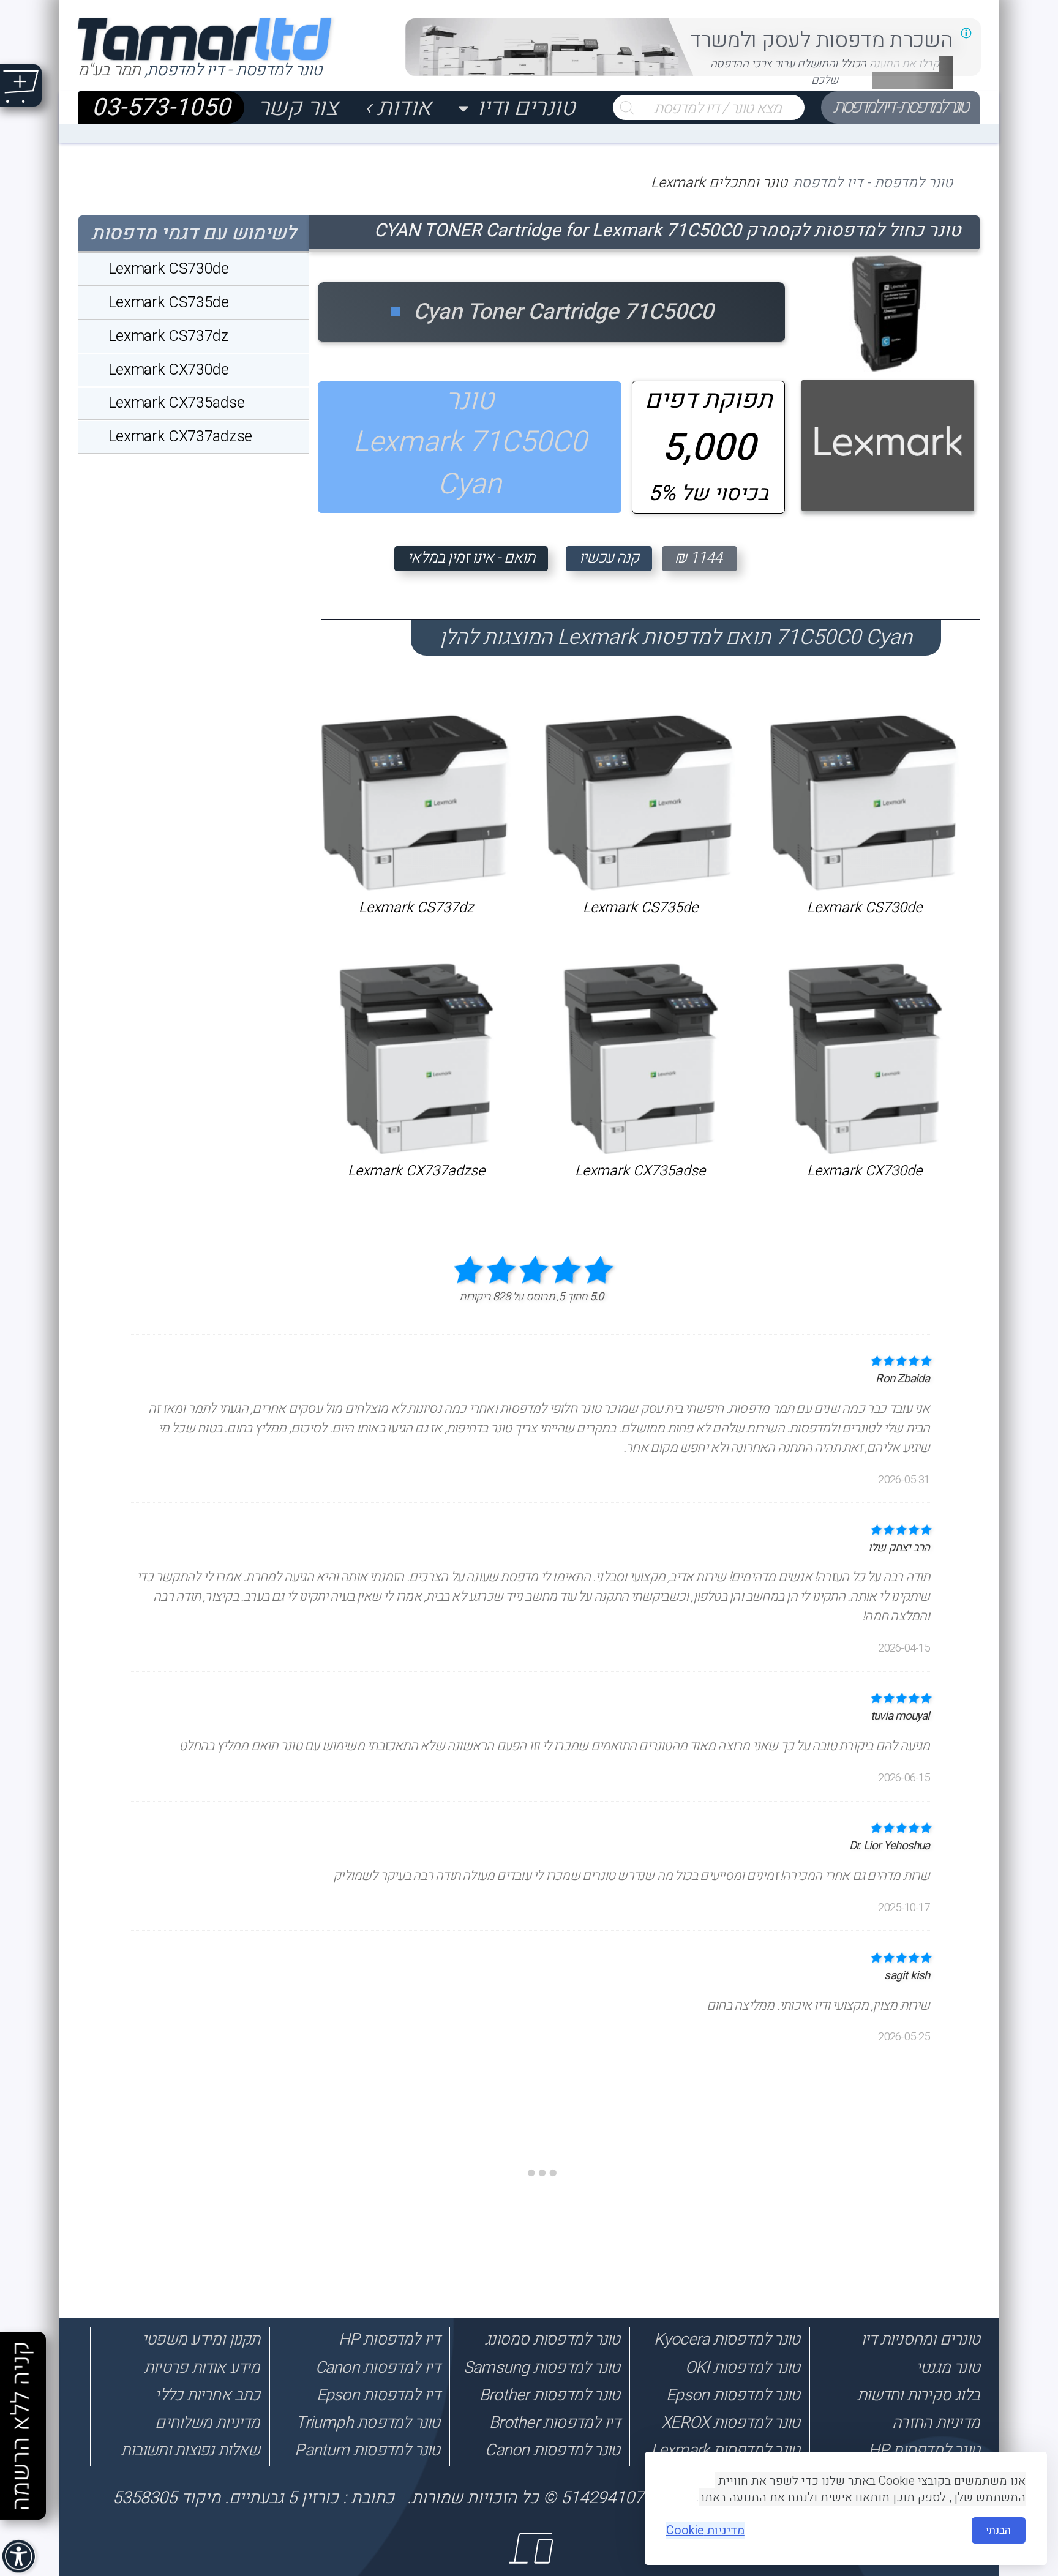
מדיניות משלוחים (207, 2423)
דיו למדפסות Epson (378, 2395)
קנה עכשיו (609, 558)
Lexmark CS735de (640, 908)
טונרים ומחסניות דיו (920, 2339)
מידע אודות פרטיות (202, 2368)
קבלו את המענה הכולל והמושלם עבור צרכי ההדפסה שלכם (825, 72)
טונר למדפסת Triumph (368, 2423)
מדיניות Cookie (705, 2530)
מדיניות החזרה (936, 2423)
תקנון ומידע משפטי (201, 2339)
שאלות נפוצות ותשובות (190, 2450)
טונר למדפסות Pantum (367, 2450)
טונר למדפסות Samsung (542, 2368)
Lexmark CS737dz (416, 908)
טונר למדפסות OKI (742, 2368)
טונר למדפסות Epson (733, 2395)
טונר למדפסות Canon (552, 2450)
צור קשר (298, 107)
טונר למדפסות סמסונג (552, 2339)
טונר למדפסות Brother (550, 2395)
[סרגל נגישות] (20, 2558)
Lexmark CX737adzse (416, 1171)
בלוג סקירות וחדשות (918, 2395)
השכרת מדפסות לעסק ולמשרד (821, 40)
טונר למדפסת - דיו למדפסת (900, 107)
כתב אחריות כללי (207, 2395)
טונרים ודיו (526, 107)
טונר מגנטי (948, 2368)
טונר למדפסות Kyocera (727, 2339)
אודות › (398, 107)
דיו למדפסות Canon (377, 2368)
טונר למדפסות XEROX (730, 2423)
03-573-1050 (161, 107)
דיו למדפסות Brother (554, 2423)
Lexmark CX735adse (640, 1171)
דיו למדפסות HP (389, 2339)
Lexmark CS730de (865, 908)
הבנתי (998, 2530)
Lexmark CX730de (865, 1171)
